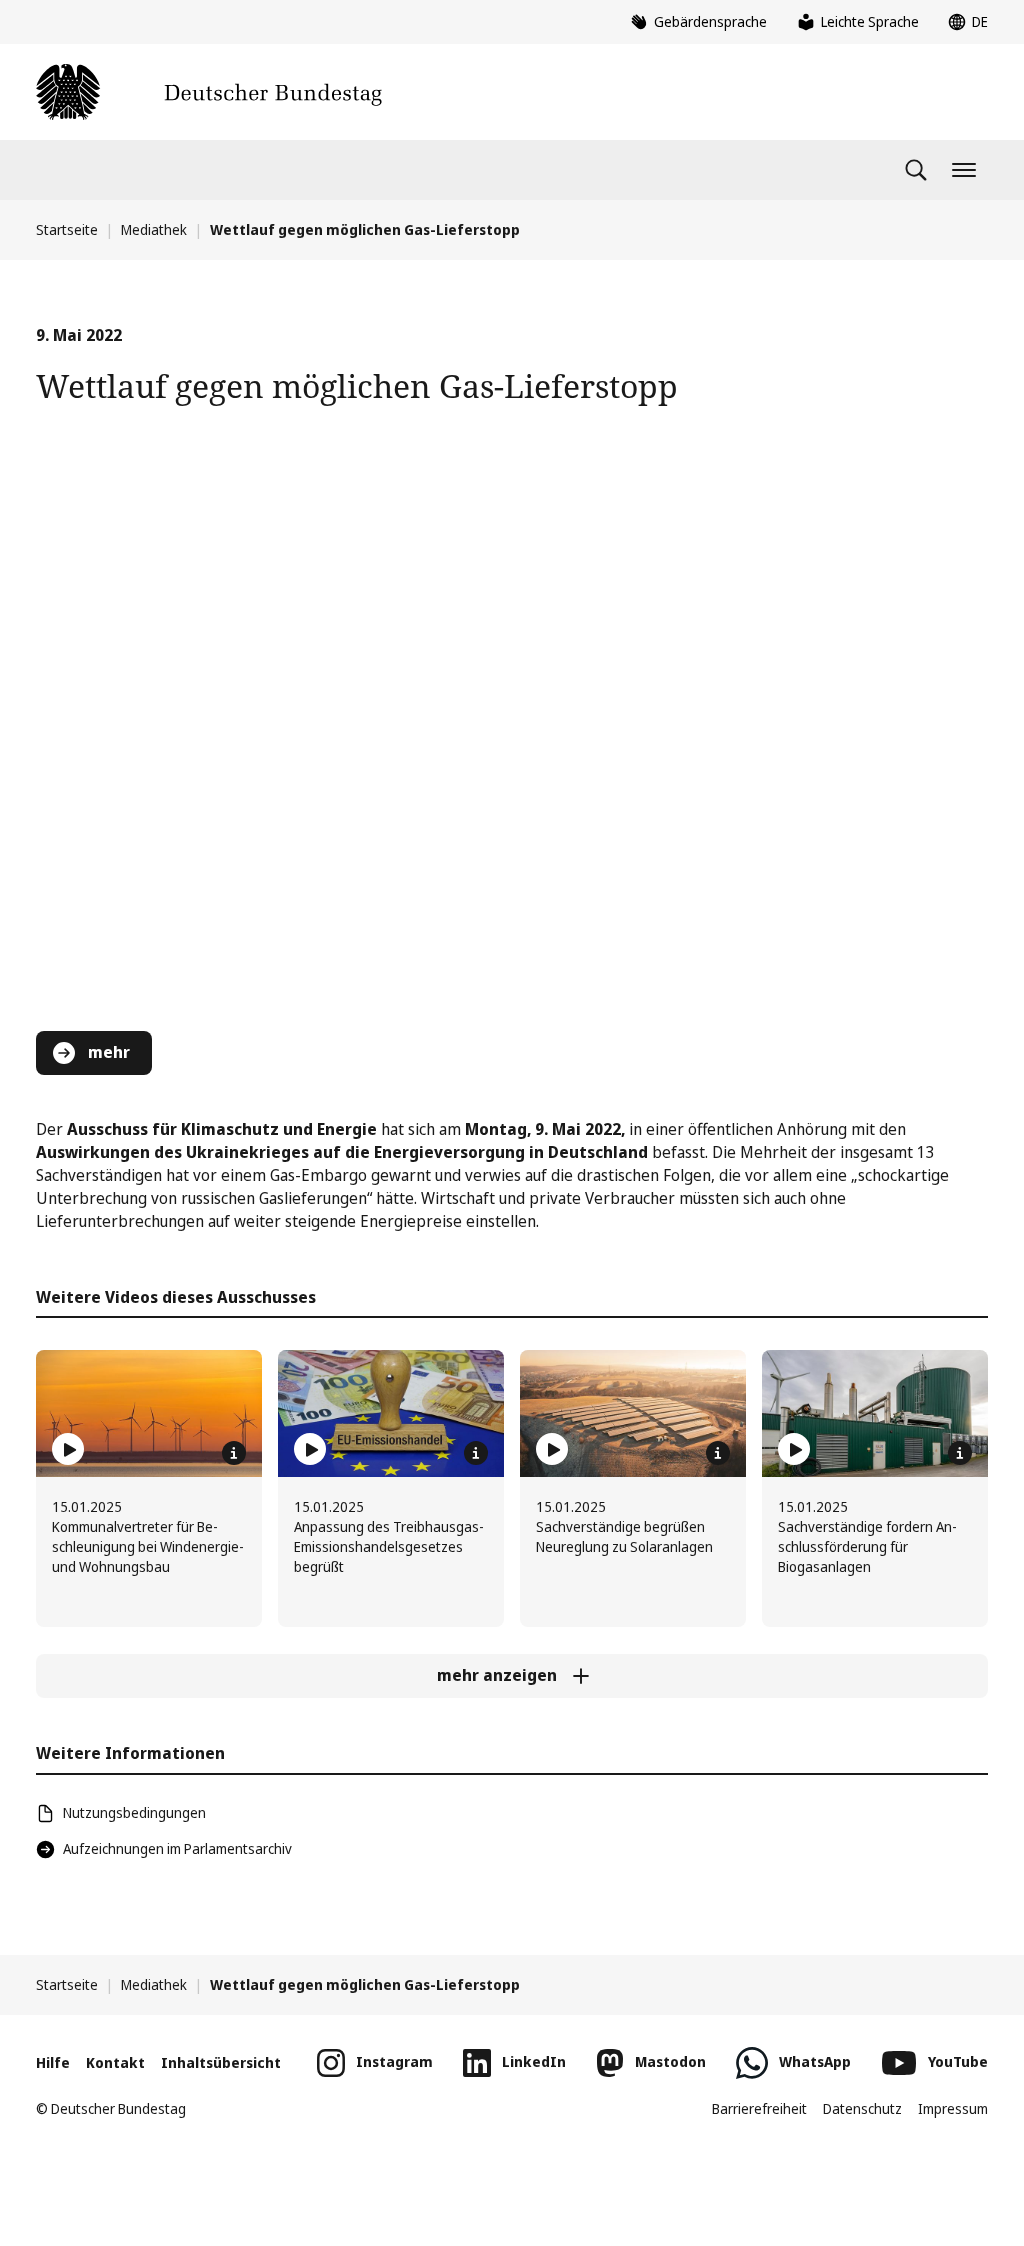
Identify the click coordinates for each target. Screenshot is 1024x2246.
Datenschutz (862, 2108)
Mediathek (154, 229)
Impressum (953, 2108)
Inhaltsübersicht (221, 2062)
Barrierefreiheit (759, 2108)
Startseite (67, 229)
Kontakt (115, 2062)
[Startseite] (209, 92)
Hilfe (53, 2062)
